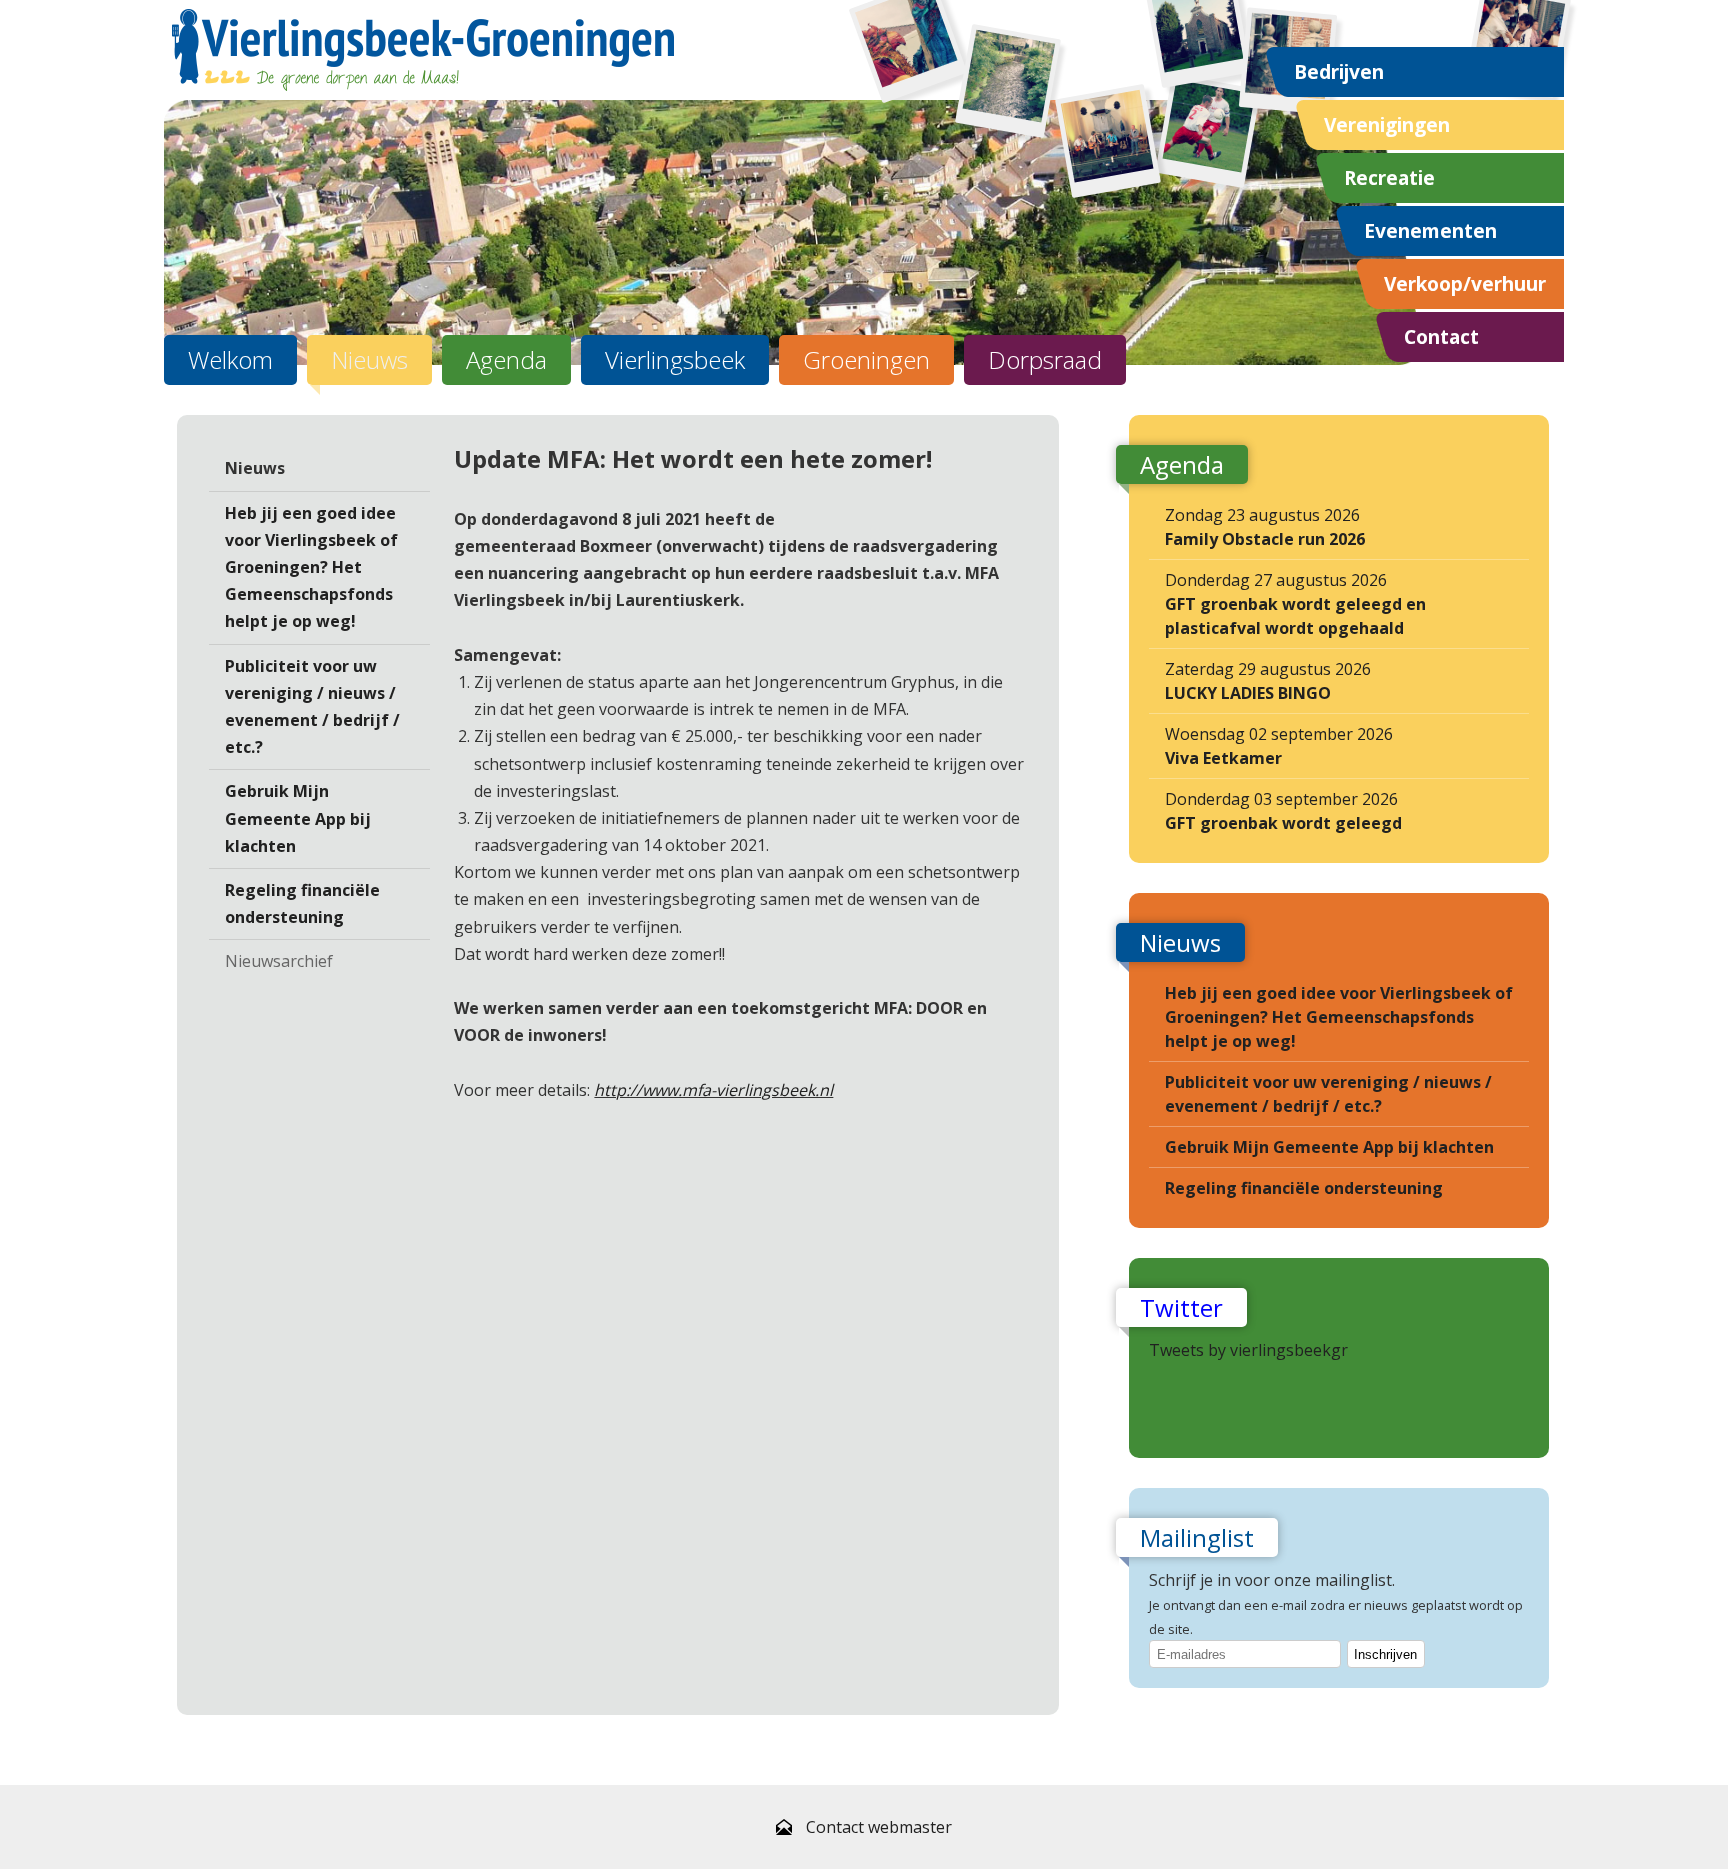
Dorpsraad (1045, 359)
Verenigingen (1387, 124)
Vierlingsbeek (675, 359)
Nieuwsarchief (279, 961)
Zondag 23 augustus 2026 (1265, 527)
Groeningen (866, 359)
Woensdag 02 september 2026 (1279, 746)
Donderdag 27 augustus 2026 (1295, 604)
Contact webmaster (879, 1827)
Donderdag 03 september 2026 (1283, 811)
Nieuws (369, 359)
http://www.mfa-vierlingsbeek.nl (713, 1090)
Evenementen (1430, 230)
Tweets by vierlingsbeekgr (1248, 1350)
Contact (1441, 336)
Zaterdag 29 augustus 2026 (1268, 681)
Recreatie (1389, 177)
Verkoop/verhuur (1465, 283)
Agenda (506, 359)
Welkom (230, 359)
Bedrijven (1339, 71)
